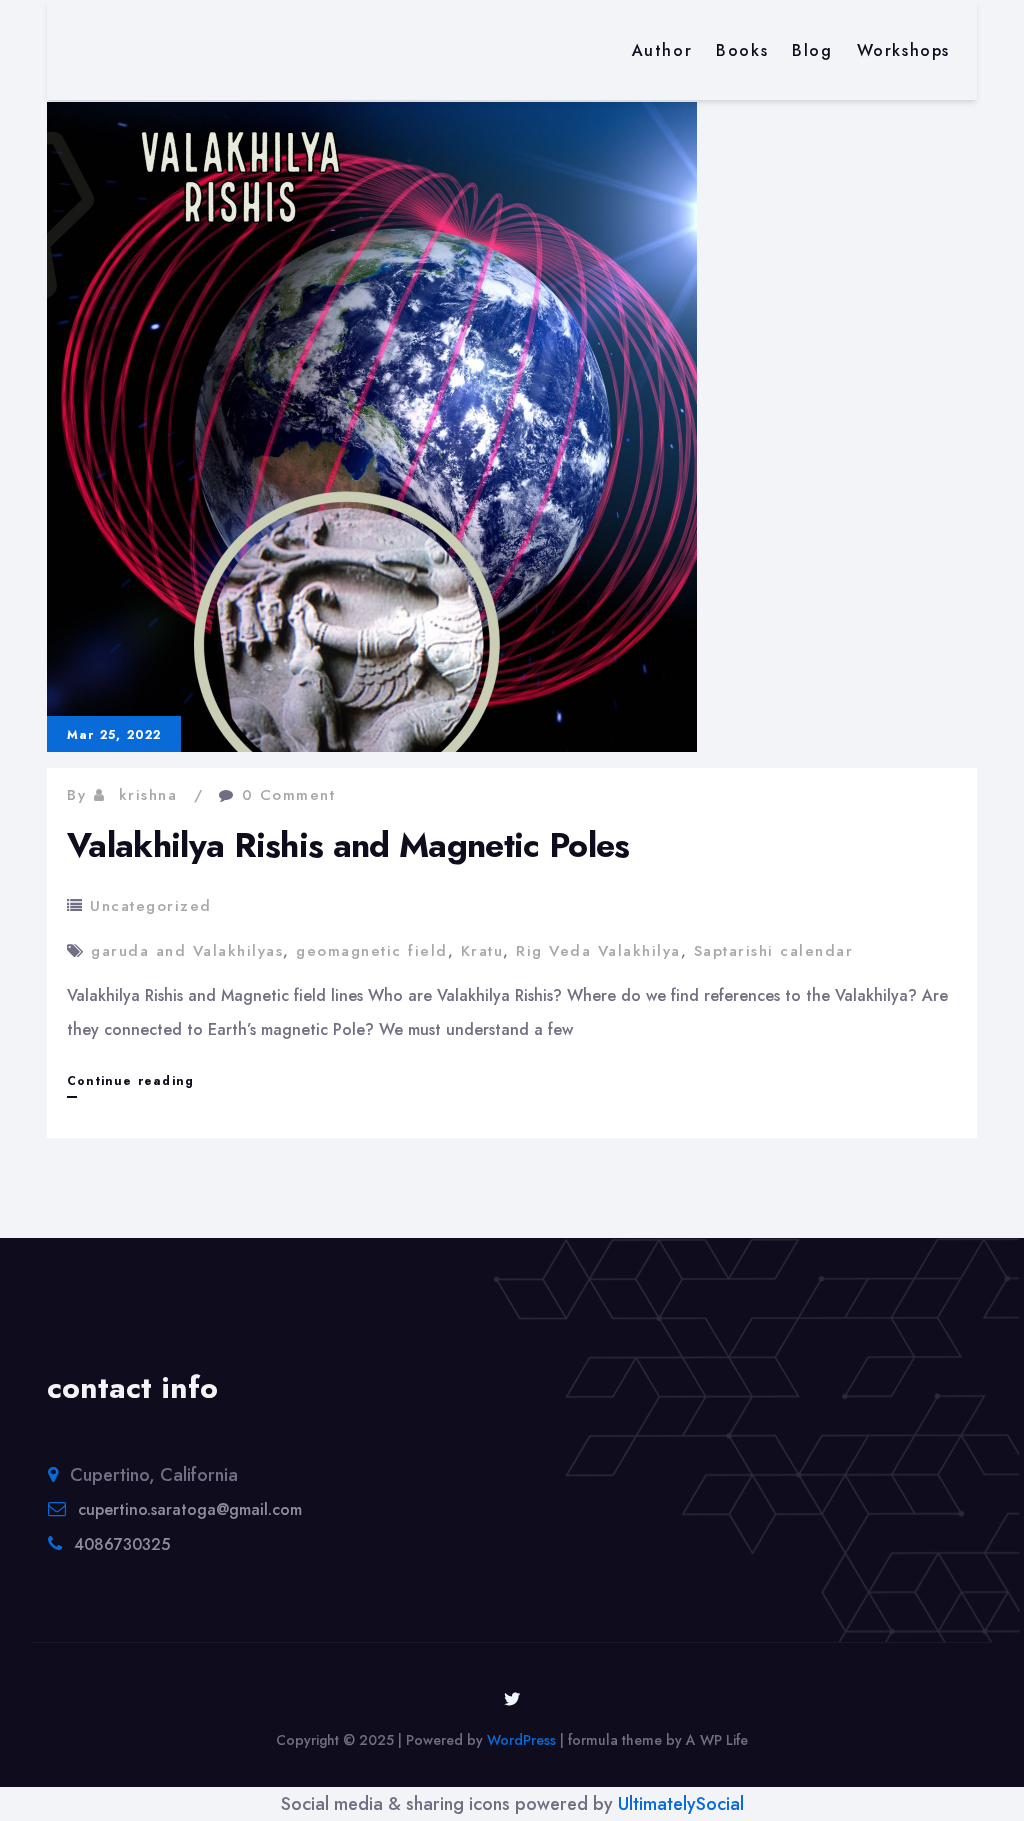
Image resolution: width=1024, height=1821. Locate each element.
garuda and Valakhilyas (187, 951)
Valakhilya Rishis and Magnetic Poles (348, 845)
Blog (812, 50)
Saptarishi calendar (774, 951)
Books (742, 50)
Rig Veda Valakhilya (598, 951)
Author (662, 50)
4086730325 (122, 1544)
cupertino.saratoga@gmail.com (190, 1509)
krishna (148, 795)
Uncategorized (151, 906)
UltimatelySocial (681, 1804)
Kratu (482, 951)
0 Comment (289, 795)
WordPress (521, 1740)
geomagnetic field (372, 951)
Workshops (903, 50)
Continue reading (130, 1084)
